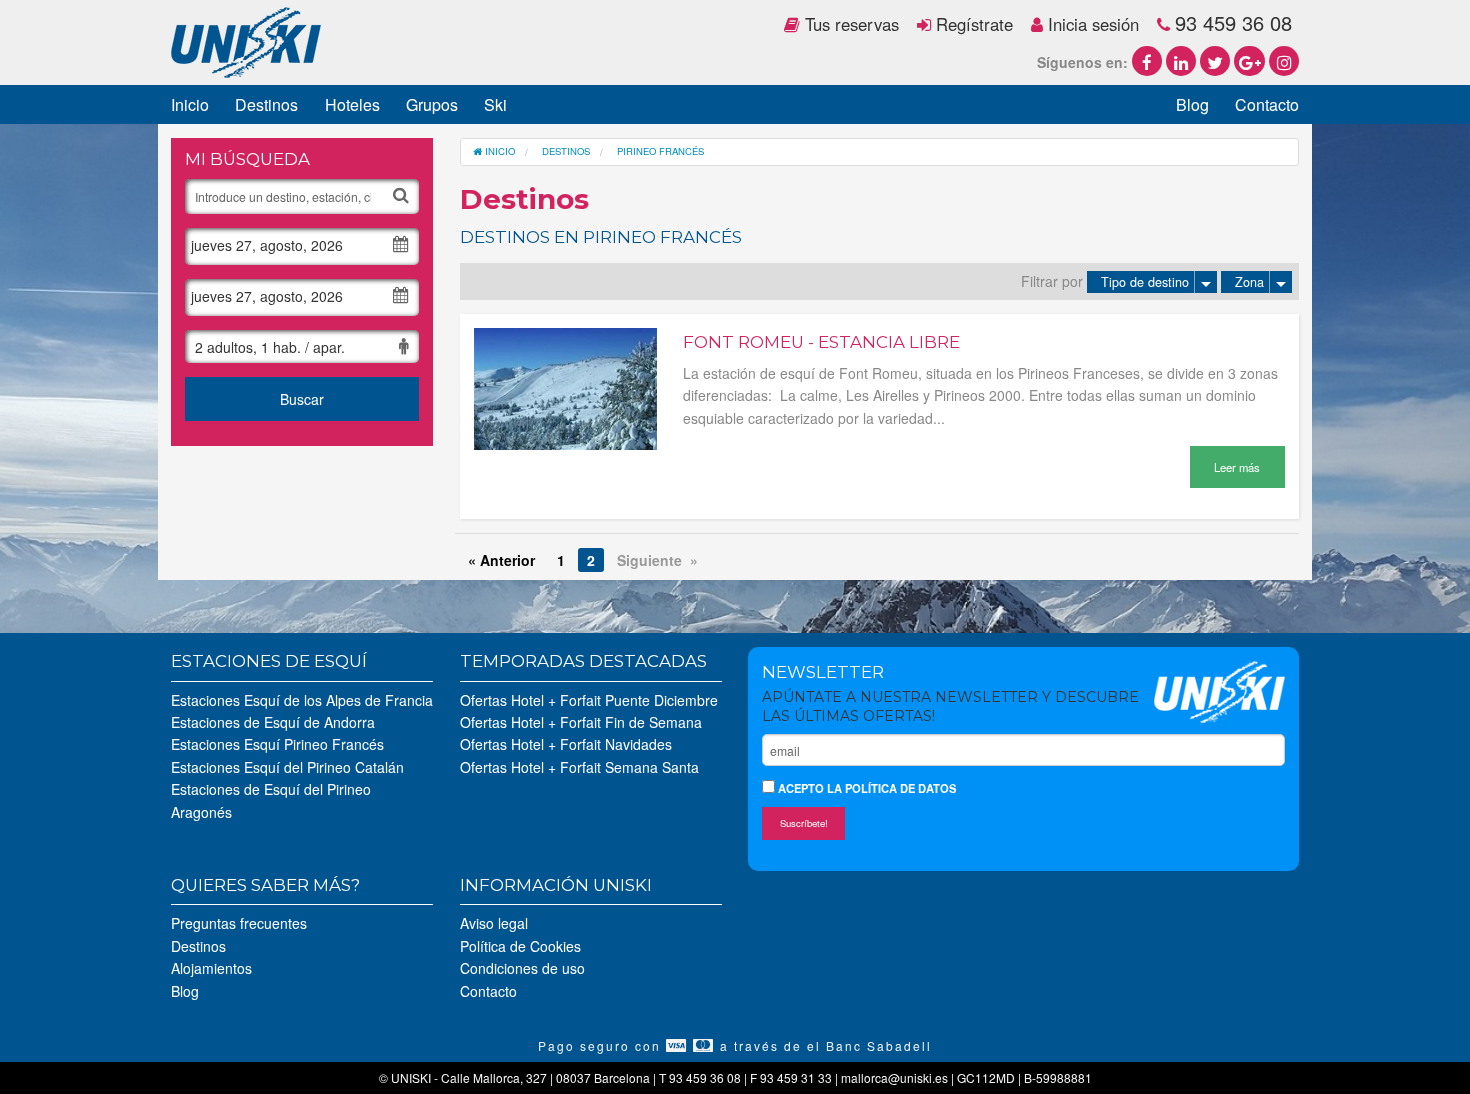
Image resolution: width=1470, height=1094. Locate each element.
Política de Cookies (520, 946)
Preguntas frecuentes (239, 923)
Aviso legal (494, 923)
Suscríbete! (804, 823)
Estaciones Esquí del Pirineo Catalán (287, 767)
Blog (1192, 104)
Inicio (190, 104)
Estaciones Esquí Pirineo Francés (277, 744)
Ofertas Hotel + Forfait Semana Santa (579, 767)
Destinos (266, 104)
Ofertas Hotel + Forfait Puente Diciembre (589, 700)
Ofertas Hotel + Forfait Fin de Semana (581, 722)
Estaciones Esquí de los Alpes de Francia (302, 700)
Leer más (1237, 467)
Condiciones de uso (522, 968)
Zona (1249, 282)
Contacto (1267, 104)
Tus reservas (849, 24)
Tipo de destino (1145, 282)
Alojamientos (211, 968)
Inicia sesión (1091, 24)
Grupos (432, 104)
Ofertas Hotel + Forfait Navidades (566, 744)
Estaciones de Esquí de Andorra (273, 722)
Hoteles (352, 104)
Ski (495, 104)
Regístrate (972, 24)
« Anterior (501, 560)
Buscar (302, 399)
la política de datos (891, 788)
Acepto (865, 788)
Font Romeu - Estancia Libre (821, 342)
